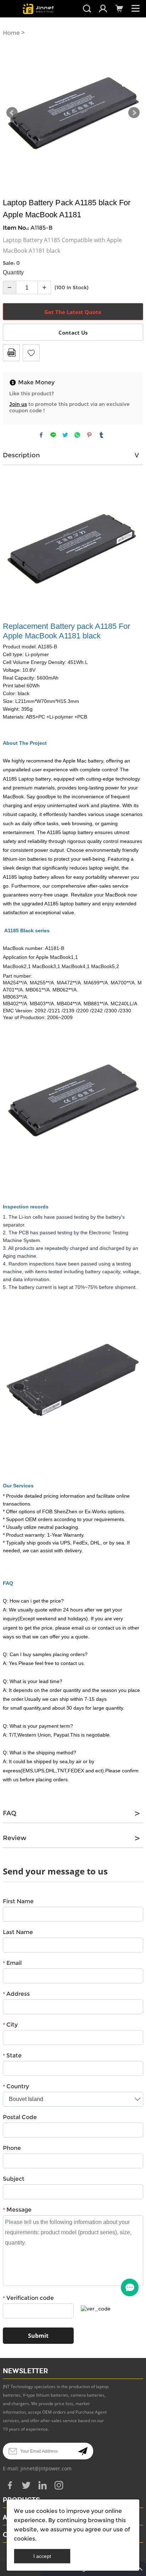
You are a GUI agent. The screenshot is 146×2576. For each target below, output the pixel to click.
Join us (18, 404)
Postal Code (20, 2117)
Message (17, 2210)
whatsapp (77, 435)
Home (11, 33)
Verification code (28, 2298)
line (53, 435)
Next (134, 113)
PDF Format (11, 353)
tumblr (101, 435)
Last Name (18, 1932)
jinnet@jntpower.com (46, 2468)
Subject (14, 2179)
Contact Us (73, 333)
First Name (18, 1901)
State (12, 2055)
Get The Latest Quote (73, 312)
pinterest (89, 435)
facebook (41, 435)
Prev (12, 113)
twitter (65, 435)
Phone (12, 2148)
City (10, 2025)
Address (16, 1994)
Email (12, 1963)
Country (16, 2086)
